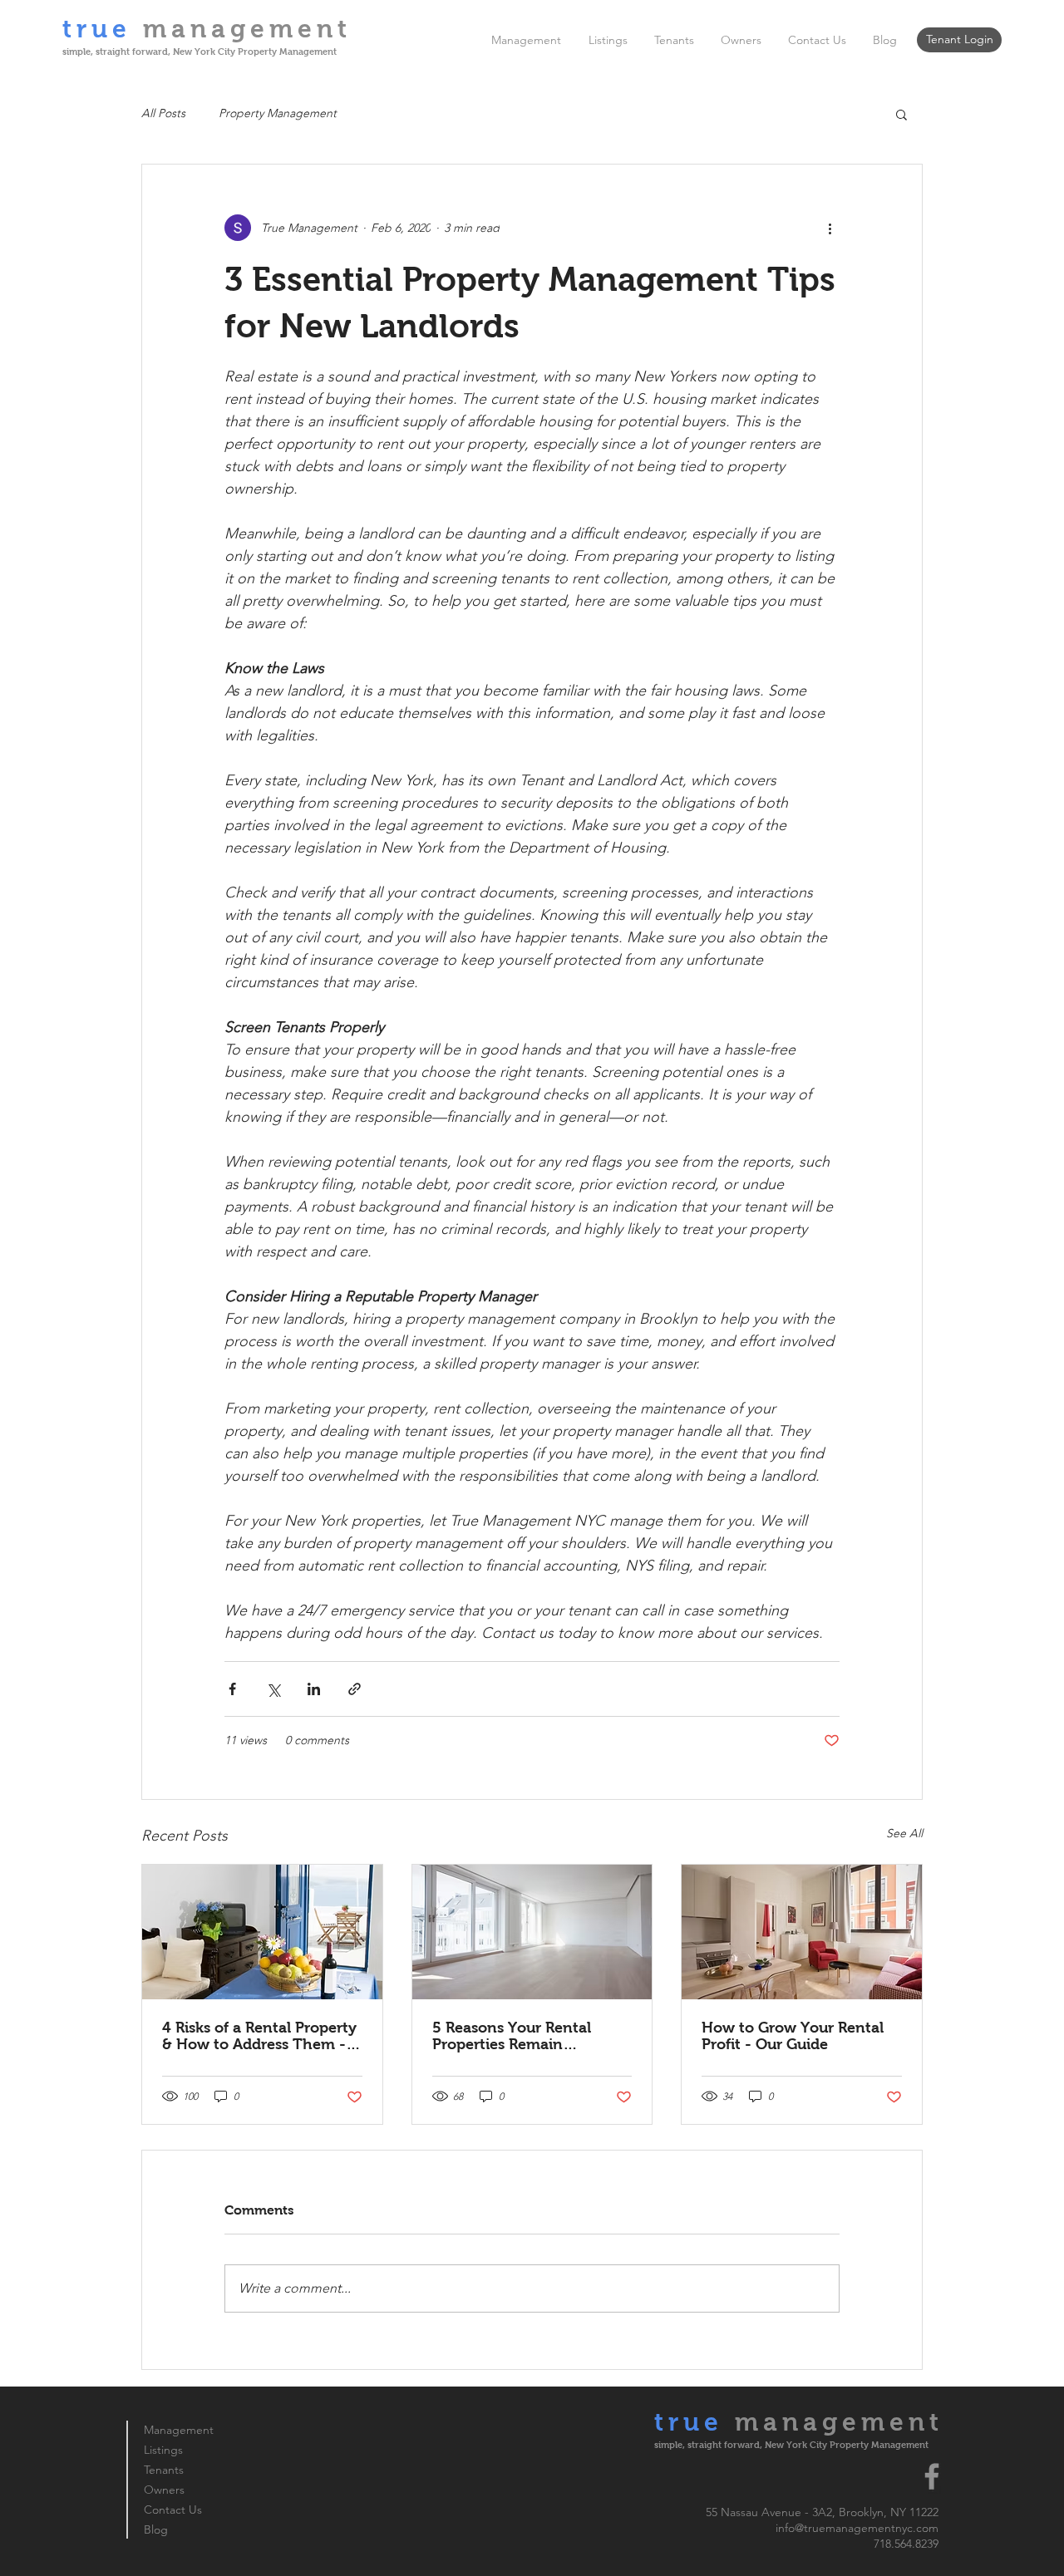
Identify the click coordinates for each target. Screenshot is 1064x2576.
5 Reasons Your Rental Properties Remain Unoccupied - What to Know (512, 2036)
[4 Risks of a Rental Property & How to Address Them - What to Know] (262, 1932)
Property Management (278, 113)
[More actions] (830, 228)
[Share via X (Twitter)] (273, 1689)
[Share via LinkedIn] (314, 1689)
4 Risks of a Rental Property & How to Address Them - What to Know (259, 2036)
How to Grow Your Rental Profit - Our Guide (793, 2036)
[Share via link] (355, 1689)
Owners (164, 2490)
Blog (156, 2529)
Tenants (164, 2470)
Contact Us (173, 2510)
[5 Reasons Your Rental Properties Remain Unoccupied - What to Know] (532, 1932)
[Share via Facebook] (232, 1689)
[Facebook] (932, 2476)
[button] (901, 114)
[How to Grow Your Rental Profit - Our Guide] (802, 1932)
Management (179, 2430)
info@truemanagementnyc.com (857, 2528)
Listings (163, 2450)
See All (904, 1833)
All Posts (163, 113)
